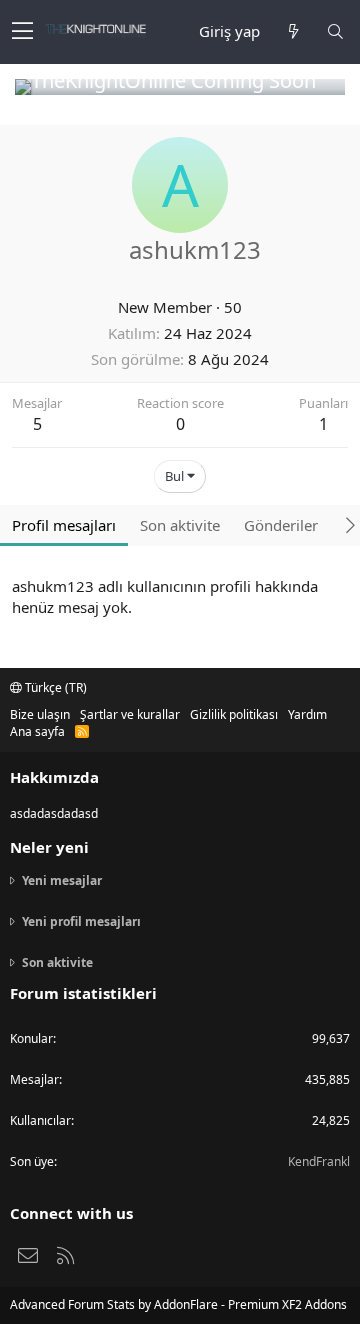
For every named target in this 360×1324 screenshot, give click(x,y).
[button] (22, 32)
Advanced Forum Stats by (178, 1304)
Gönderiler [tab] (281, 525)
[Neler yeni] (293, 31)
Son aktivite (57, 962)
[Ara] (335, 31)
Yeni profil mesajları (81, 921)
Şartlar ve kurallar (130, 714)
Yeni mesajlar (62, 881)
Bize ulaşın (40, 714)
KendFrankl (319, 1161)
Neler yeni (49, 847)
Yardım (307, 714)
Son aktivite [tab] (180, 525)
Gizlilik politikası (234, 714)
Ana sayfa (37, 731)
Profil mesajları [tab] (64, 525)
